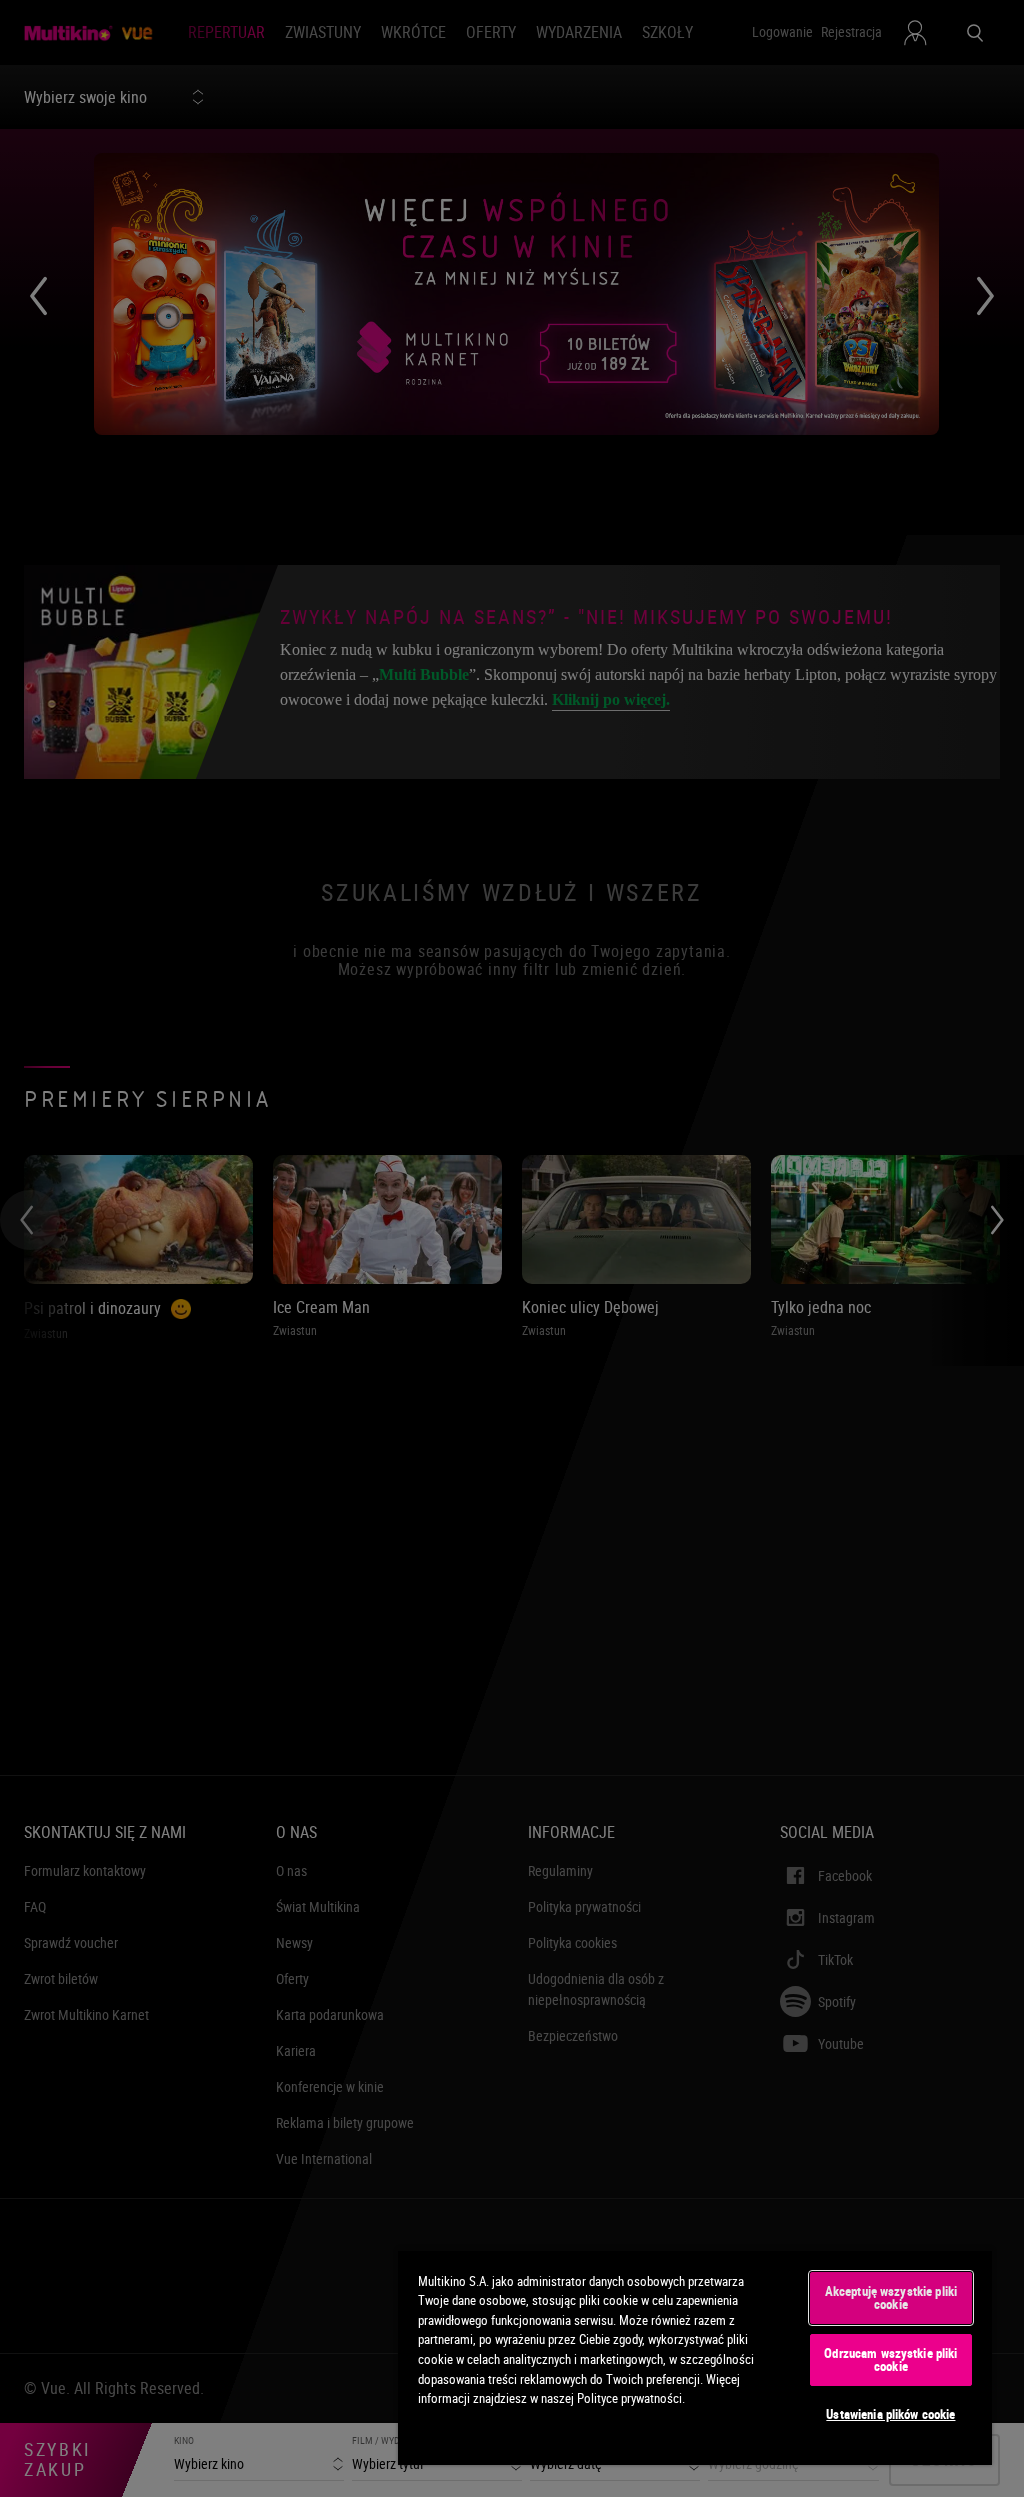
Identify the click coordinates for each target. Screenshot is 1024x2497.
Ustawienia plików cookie (890, 2414)
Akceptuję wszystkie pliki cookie (891, 2297)
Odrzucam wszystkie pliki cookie (890, 2359)
